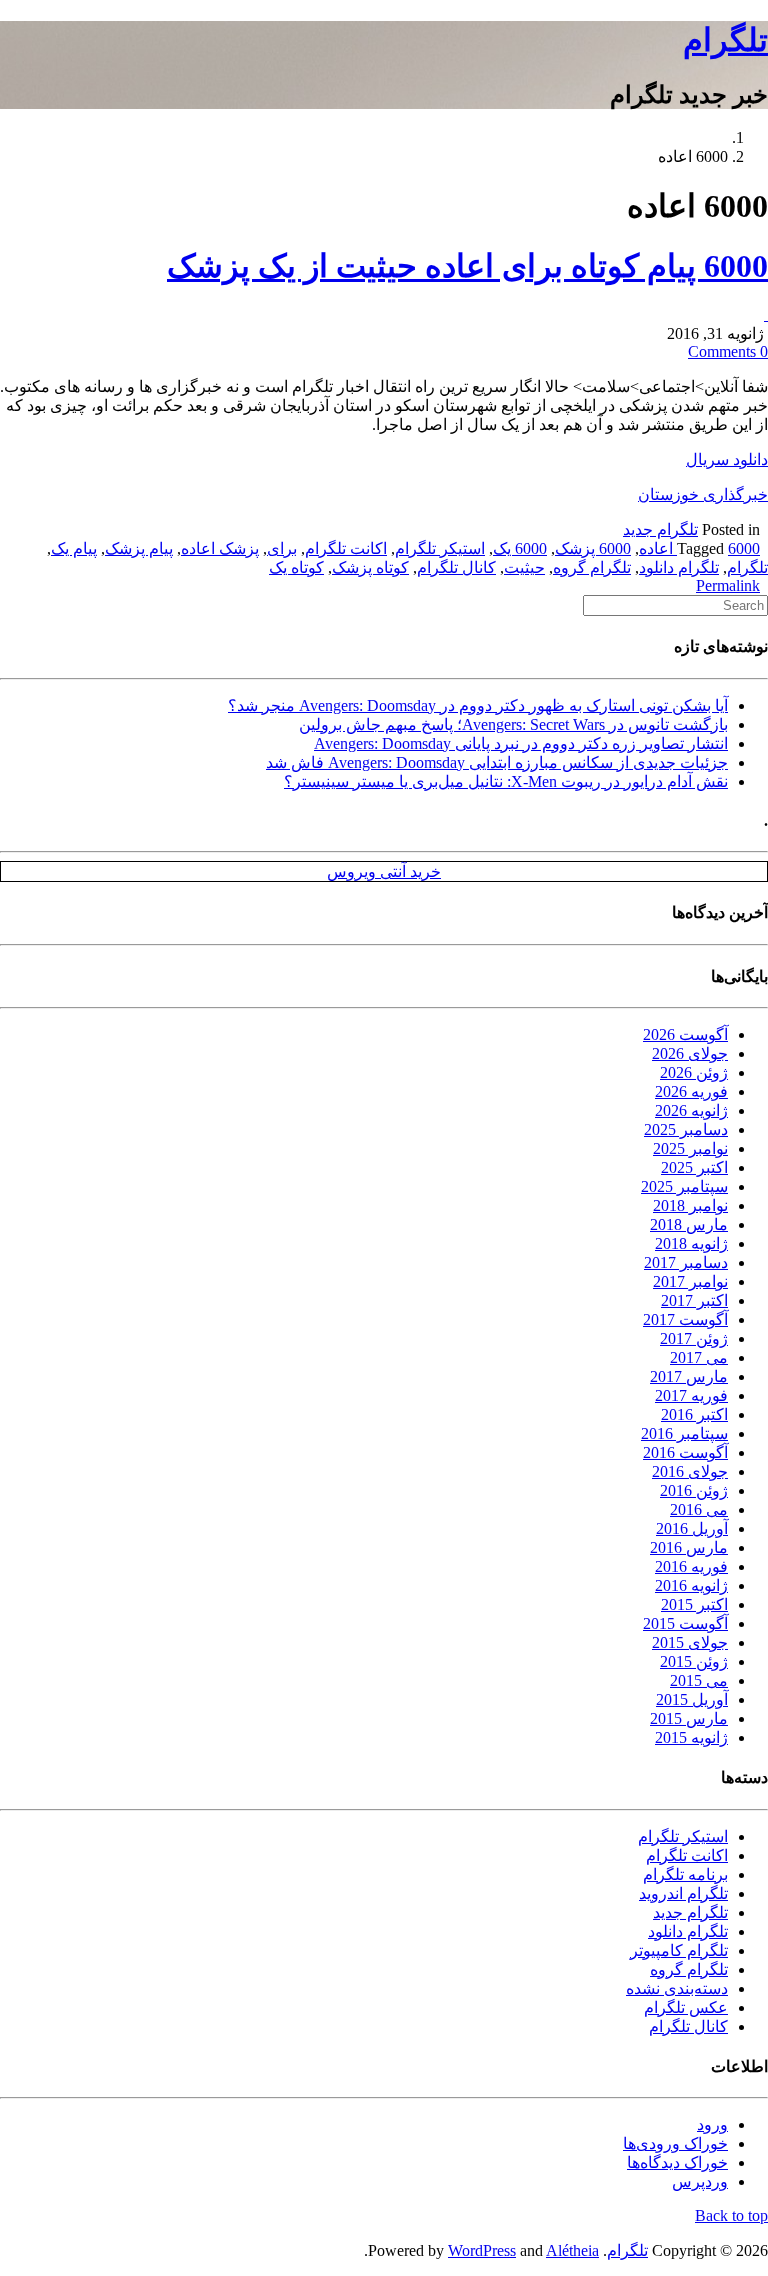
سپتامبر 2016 (684, 1433)
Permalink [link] (728, 585)
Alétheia (572, 2250)
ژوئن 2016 (694, 1490)
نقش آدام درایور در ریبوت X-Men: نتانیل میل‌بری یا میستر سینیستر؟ (506, 781)
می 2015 (699, 1680)
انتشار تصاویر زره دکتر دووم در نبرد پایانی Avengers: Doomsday (521, 743)
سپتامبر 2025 (684, 1186)
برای (282, 548)
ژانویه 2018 (691, 1243)
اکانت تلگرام (346, 548)
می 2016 (699, 1509)
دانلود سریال (727, 459)
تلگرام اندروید (683, 1893)
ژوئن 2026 (694, 1072)
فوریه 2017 (691, 1395)
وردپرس (700, 2181)
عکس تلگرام (686, 2007)
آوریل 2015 (692, 1699)
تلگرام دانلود (679, 567)
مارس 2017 (689, 1376)
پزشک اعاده (220, 548)
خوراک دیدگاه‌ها (677, 2162)
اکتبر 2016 (694, 1414)
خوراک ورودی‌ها (675, 2143)
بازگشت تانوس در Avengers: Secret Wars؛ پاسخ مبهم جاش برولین (513, 724)
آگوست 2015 (685, 1623)
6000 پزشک (593, 548)
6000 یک (520, 548)
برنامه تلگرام (685, 1874)
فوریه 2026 (691, 1091)
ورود (712, 2124)
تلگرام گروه (592, 567)
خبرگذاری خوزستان (703, 494)
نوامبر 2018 (690, 1205)
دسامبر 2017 (686, 1262)
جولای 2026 (690, 1053)
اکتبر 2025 (694, 1167)
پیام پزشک (139, 548)
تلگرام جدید (660, 529)
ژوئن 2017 (694, 1338)
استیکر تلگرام (440, 548)
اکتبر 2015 (694, 1604)
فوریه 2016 (691, 1566)
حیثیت (524, 567)
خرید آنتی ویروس (384, 871)
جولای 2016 (690, 1471)
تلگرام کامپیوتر (679, 1950)
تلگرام (725, 40)
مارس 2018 (689, 1224)
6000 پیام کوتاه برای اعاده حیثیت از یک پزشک (467, 266)
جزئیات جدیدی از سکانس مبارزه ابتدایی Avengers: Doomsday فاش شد (497, 762)
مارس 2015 (689, 1718)
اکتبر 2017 (694, 1300)
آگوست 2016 (685, 1452)
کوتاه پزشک (370, 567)
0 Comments (728, 351)
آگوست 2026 (685, 1034)
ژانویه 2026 (691, 1110)
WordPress (482, 2250)
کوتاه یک (296, 567)
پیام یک (74, 548)
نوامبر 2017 (690, 1281)
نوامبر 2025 (690, 1148)
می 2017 (699, 1357)
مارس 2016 (689, 1547)
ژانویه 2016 (691, 1585)
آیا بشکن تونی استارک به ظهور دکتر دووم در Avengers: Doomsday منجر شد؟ (478, 705)
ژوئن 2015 (694, 1661)
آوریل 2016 (692, 1528)
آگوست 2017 (685, 1319)
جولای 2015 (690, 1642)
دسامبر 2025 (686, 1129)
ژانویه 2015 (691, 1737)
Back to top (731, 2215)
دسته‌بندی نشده (677, 1988)
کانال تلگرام (456, 567)
